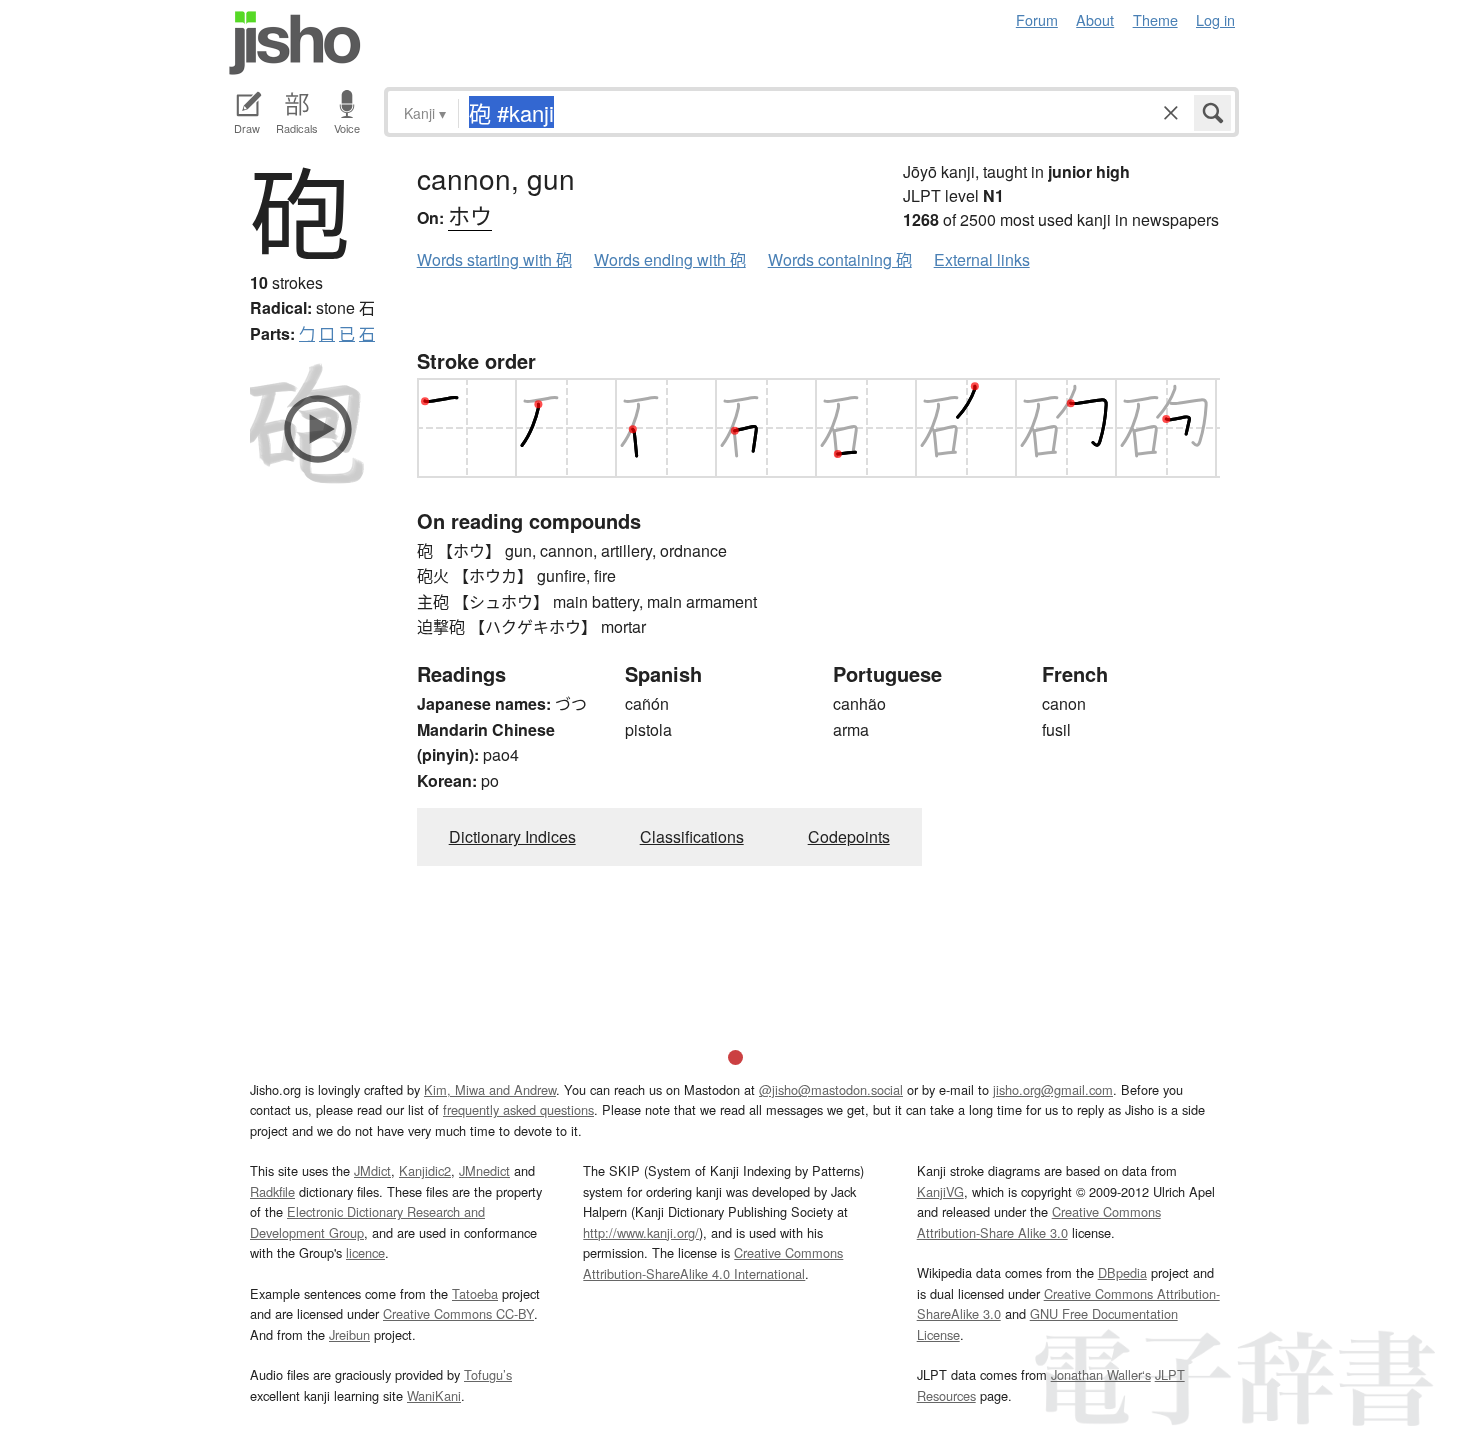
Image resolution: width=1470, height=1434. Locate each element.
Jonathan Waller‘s (1101, 1374)
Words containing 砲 (840, 259)
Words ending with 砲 (670, 259)
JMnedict (484, 1170)
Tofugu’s (488, 1374)
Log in (1215, 19)
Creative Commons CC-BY (458, 1313)
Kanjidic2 (425, 1170)
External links (982, 259)
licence (365, 1252)
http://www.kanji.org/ (641, 1232)
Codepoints (849, 836)
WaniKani (434, 1395)
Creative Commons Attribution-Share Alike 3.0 (1039, 1221)
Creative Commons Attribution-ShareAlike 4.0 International (713, 1262)
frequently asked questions (518, 1109)
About (1095, 19)
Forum (1037, 19)
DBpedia (1122, 1272)
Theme (1155, 19)
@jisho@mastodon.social (831, 1089)
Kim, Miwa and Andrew (490, 1089)
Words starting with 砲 (494, 259)
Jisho (295, 43)
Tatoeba (475, 1293)
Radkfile (272, 1191)
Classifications (692, 836)
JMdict (372, 1170)
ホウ (470, 214)
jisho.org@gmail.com (1053, 1089)
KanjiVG (940, 1191)
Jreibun (349, 1334)
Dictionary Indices (512, 836)
